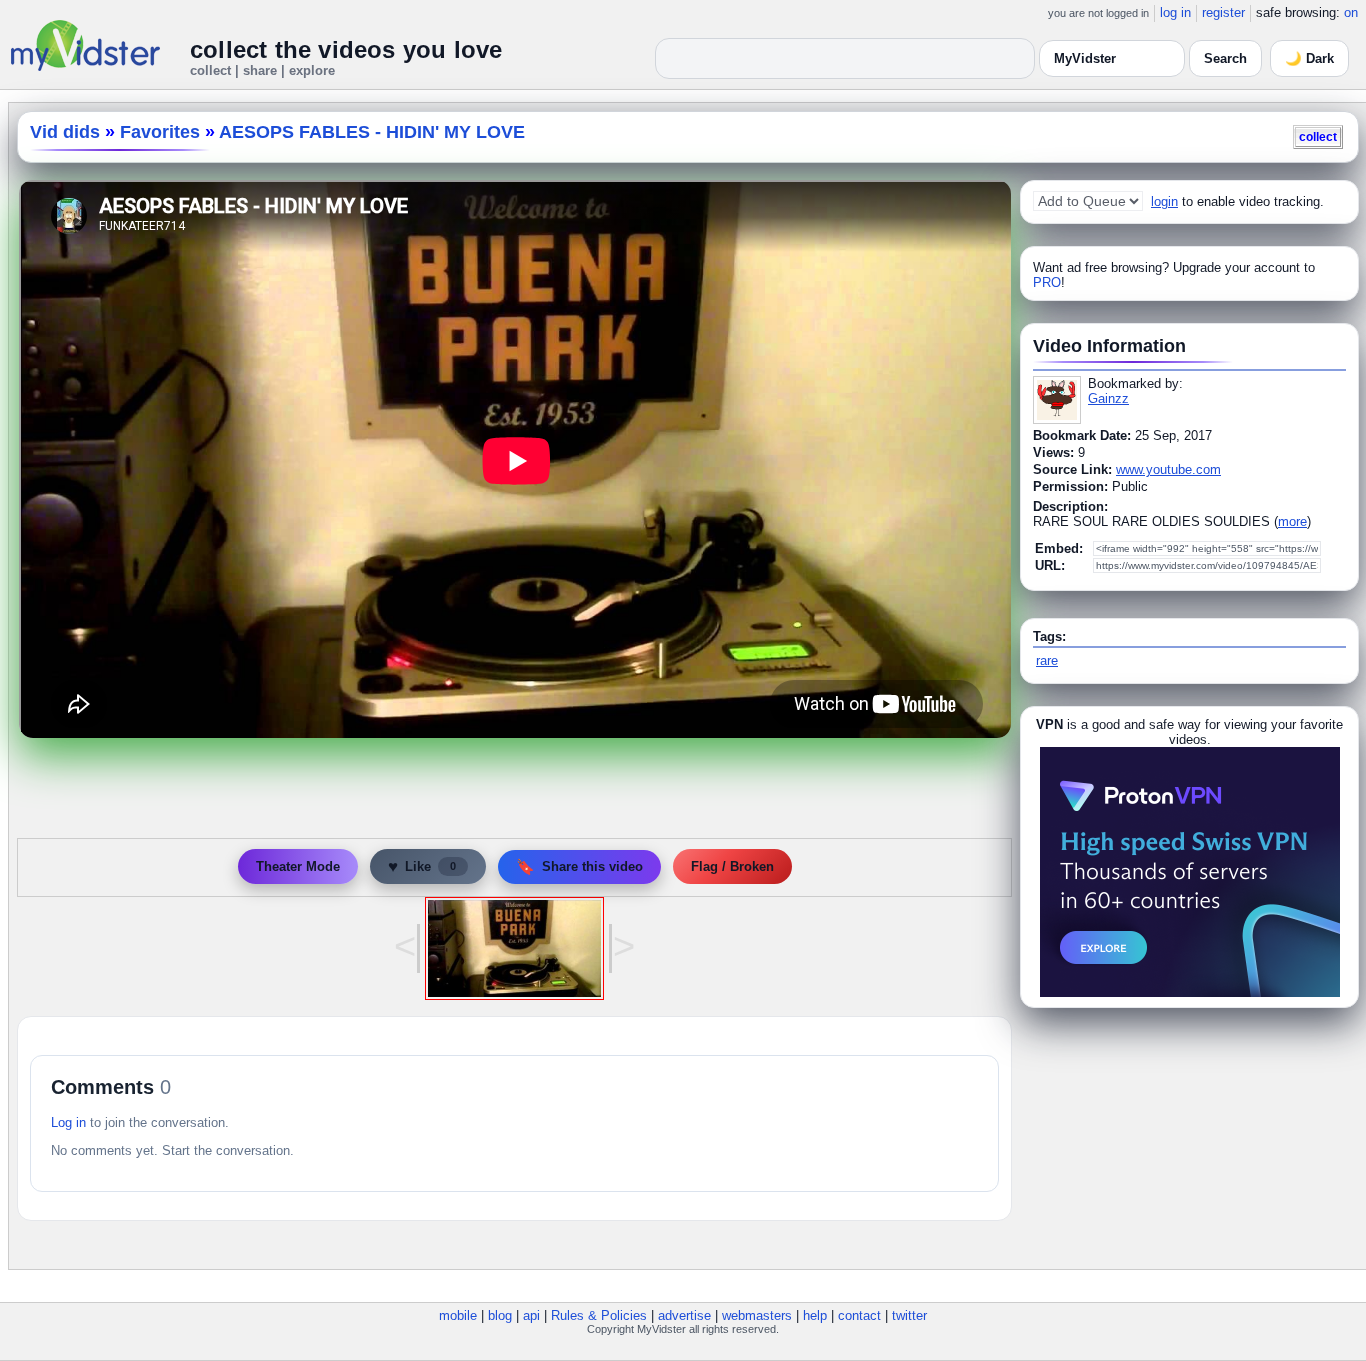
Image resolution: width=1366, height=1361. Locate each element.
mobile (458, 1315)
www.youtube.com (1168, 469)
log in (1175, 12)
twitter (909, 1315)
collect (1318, 136)
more (1292, 521)
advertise (684, 1315)
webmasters (757, 1315)
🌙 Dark (1309, 58)
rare (1047, 660)
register (1223, 12)
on (1351, 12)
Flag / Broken (732, 866)
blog (500, 1315)
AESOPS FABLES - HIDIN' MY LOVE (372, 132)
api (531, 1315)
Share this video (579, 866)
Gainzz (1108, 398)
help (815, 1315)
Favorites (160, 132)
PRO (1047, 282)
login (1164, 201)
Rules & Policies (599, 1315)
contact (859, 1315)
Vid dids (65, 132)
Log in (68, 1122)
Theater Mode (298, 866)
